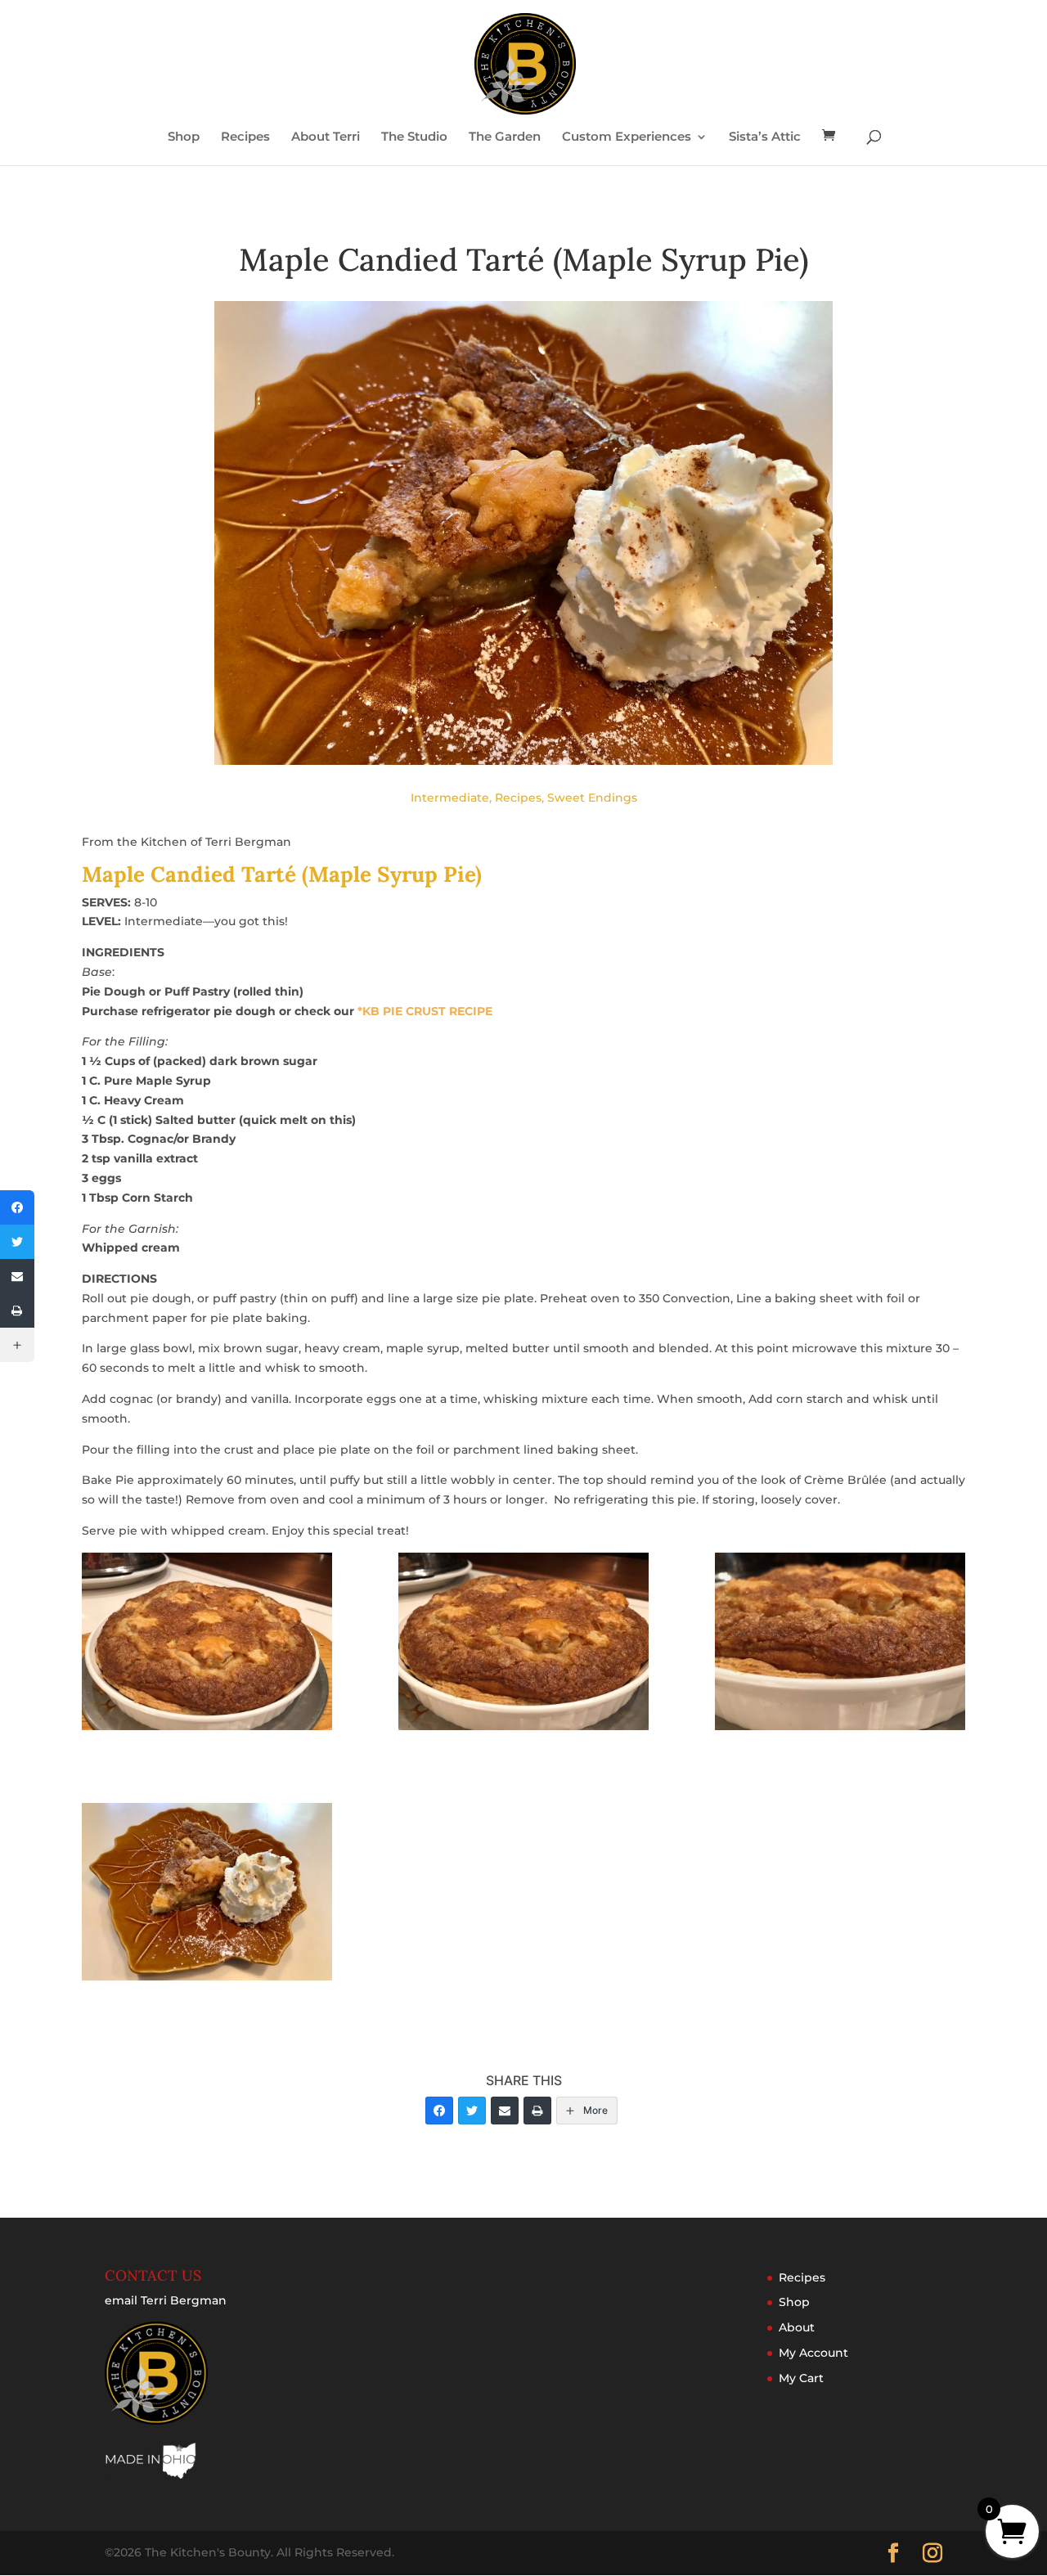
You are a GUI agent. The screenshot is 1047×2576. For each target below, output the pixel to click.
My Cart (801, 2378)
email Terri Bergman (166, 2300)
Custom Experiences (627, 137)
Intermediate (450, 798)
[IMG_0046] (207, 1895)
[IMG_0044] (840, 1645)
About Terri (326, 137)
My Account (813, 2353)
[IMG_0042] (207, 1645)
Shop (184, 137)
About (797, 2327)
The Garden (505, 137)
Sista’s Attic (765, 137)
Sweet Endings (592, 798)
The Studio (414, 137)
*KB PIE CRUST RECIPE (425, 1011)
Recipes (245, 137)
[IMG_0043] (523, 1645)
